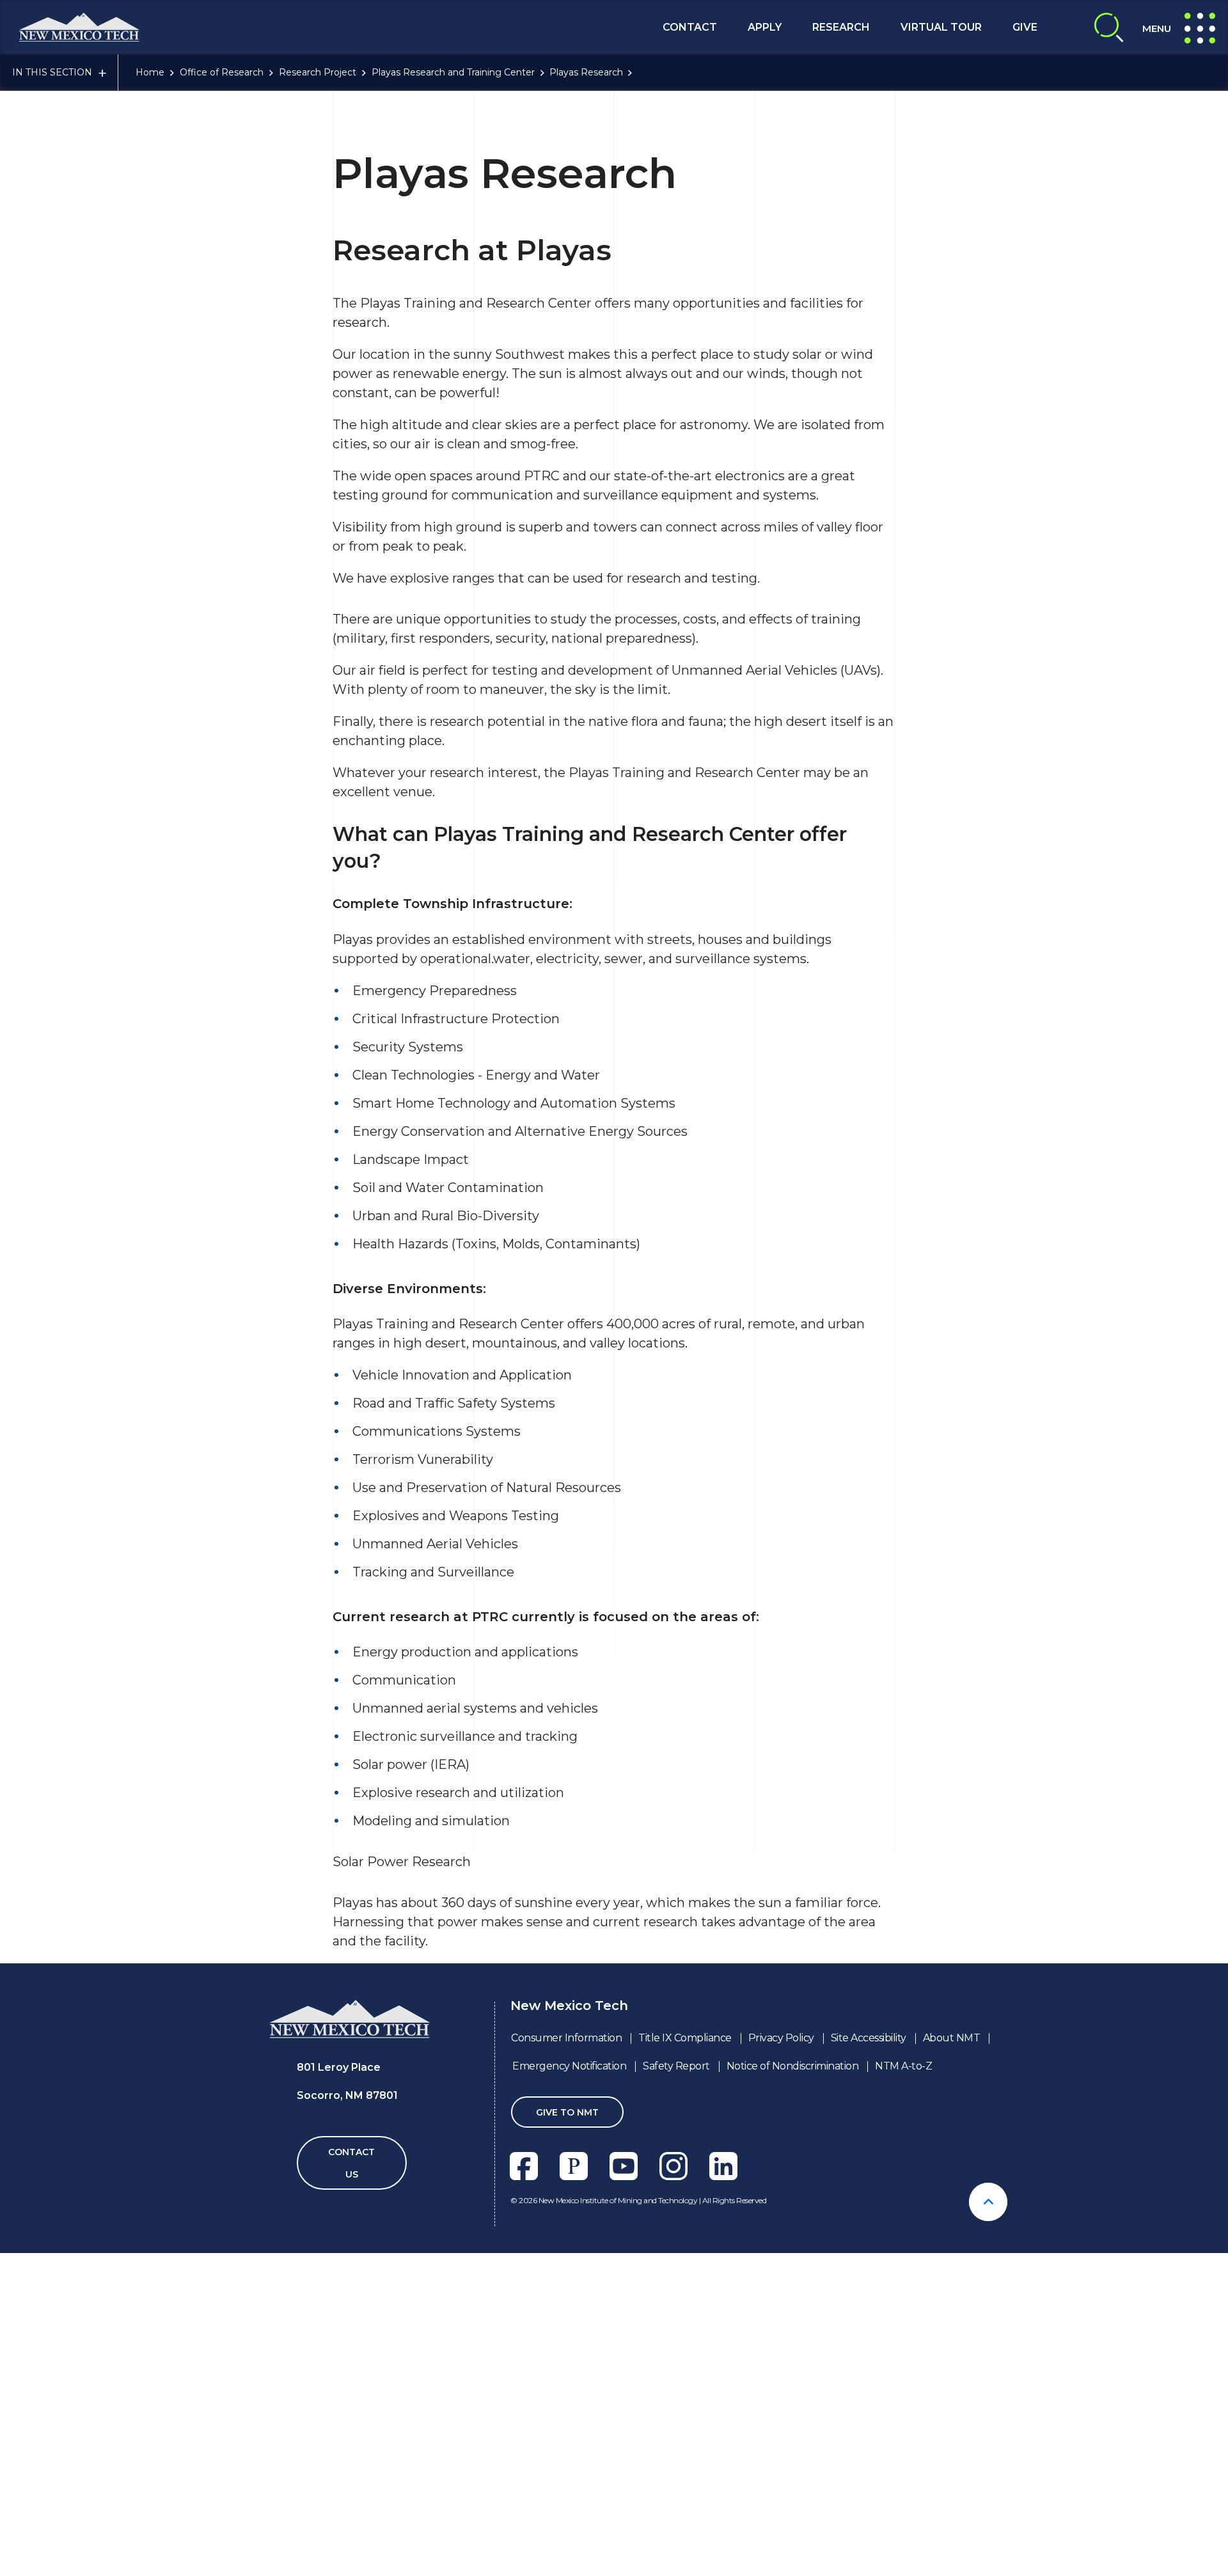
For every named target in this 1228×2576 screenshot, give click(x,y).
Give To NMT (567, 2112)
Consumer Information (566, 2038)
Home (150, 72)
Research (841, 27)
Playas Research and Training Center (453, 72)
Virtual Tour (941, 27)
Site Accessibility (869, 2038)
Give (1025, 27)
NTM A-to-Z (903, 2066)
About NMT (952, 2038)
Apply (765, 27)
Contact (690, 27)
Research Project (318, 72)
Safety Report (676, 2066)
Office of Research (222, 72)
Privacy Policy (781, 2038)
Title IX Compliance (685, 2038)
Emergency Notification (569, 2066)
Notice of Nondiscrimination (793, 2066)
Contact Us (351, 2163)
